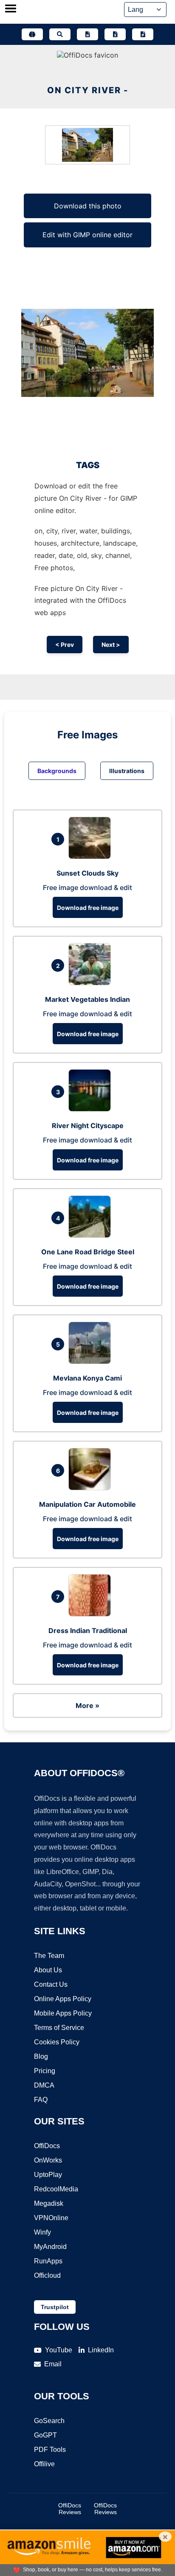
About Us (48, 1970)
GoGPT (45, 2435)
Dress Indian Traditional (88, 1630)
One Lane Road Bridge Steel (88, 1252)
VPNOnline (51, 2218)
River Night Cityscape (88, 1126)
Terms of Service (59, 2028)
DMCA (44, 2085)
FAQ (41, 2100)
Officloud (47, 2275)
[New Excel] (115, 34)
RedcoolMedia (56, 2189)
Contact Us (51, 1984)
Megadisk (49, 2203)
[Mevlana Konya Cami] (92, 1361)
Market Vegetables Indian (87, 999)
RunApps (48, 2261)
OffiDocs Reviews (70, 2509)
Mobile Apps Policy (63, 2013)
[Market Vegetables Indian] (92, 983)
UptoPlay (48, 2175)
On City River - (88, 90)
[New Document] (87, 34)
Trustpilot (55, 2307)
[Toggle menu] (11, 9)
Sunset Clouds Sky (87, 873)
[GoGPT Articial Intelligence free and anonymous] (32, 34)
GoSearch (49, 2421)
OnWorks (48, 2160)
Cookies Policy (57, 2042)
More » (87, 1705)
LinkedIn (101, 2350)
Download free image (88, 908)
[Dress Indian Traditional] (92, 1614)
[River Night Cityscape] (92, 1109)
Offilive (44, 2464)
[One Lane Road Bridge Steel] (92, 1235)
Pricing (45, 2071)
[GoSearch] (60, 34)
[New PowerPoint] (143, 34)
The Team (49, 1956)
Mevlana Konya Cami (87, 1378)
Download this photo (88, 206)
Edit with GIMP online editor (87, 235)
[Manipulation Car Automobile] (92, 1488)
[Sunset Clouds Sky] (92, 857)
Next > (111, 645)
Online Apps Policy (63, 1999)
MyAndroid (50, 2247)
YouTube (59, 2350)
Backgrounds (57, 771)
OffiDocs (47, 2146)
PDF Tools (50, 2450)
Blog (41, 2056)
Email (53, 2364)
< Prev (65, 645)
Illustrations (127, 771)
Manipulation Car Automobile (87, 1504)
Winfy (42, 2232)
